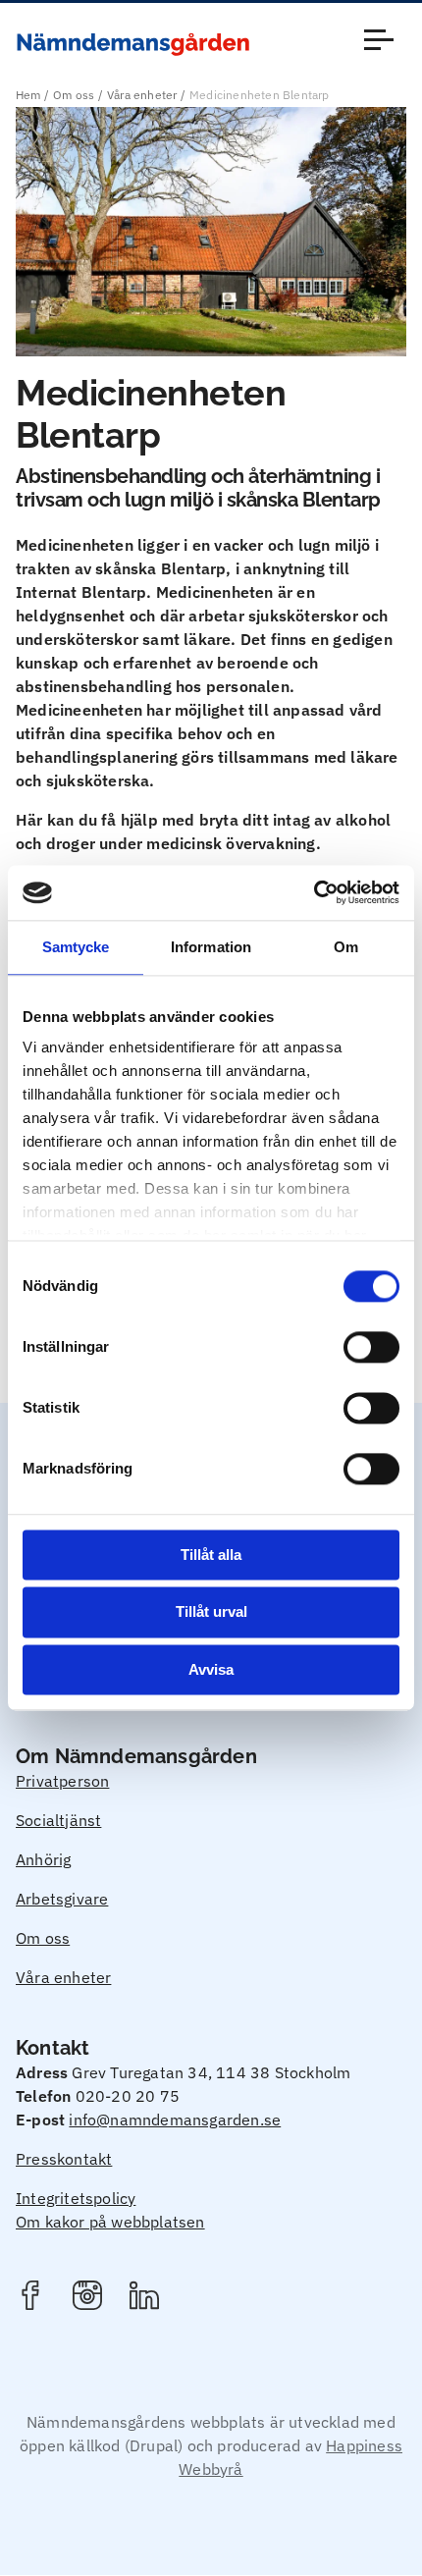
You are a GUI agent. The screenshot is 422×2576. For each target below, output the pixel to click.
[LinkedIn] (144, 2298)
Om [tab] (346, 947)
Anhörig (43, 1859)
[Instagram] (87, 2298)
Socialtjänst (58, 1820)
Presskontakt (64, 2159)
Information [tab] (211, 947)
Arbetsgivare (62, 1899)
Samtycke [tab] (76, 947)
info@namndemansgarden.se (175, 2120)
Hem (28, 95)
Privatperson (62, 1781)
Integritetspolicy (76, 2198)
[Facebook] (30, 2298)
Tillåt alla (211, 1555)
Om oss (74, 95)
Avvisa (211, 1669)
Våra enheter (142, 95)
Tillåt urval (211, 1612)
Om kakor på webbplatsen (110, 2222)
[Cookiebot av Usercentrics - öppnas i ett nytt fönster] (314, 892)
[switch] (371, 1347)
